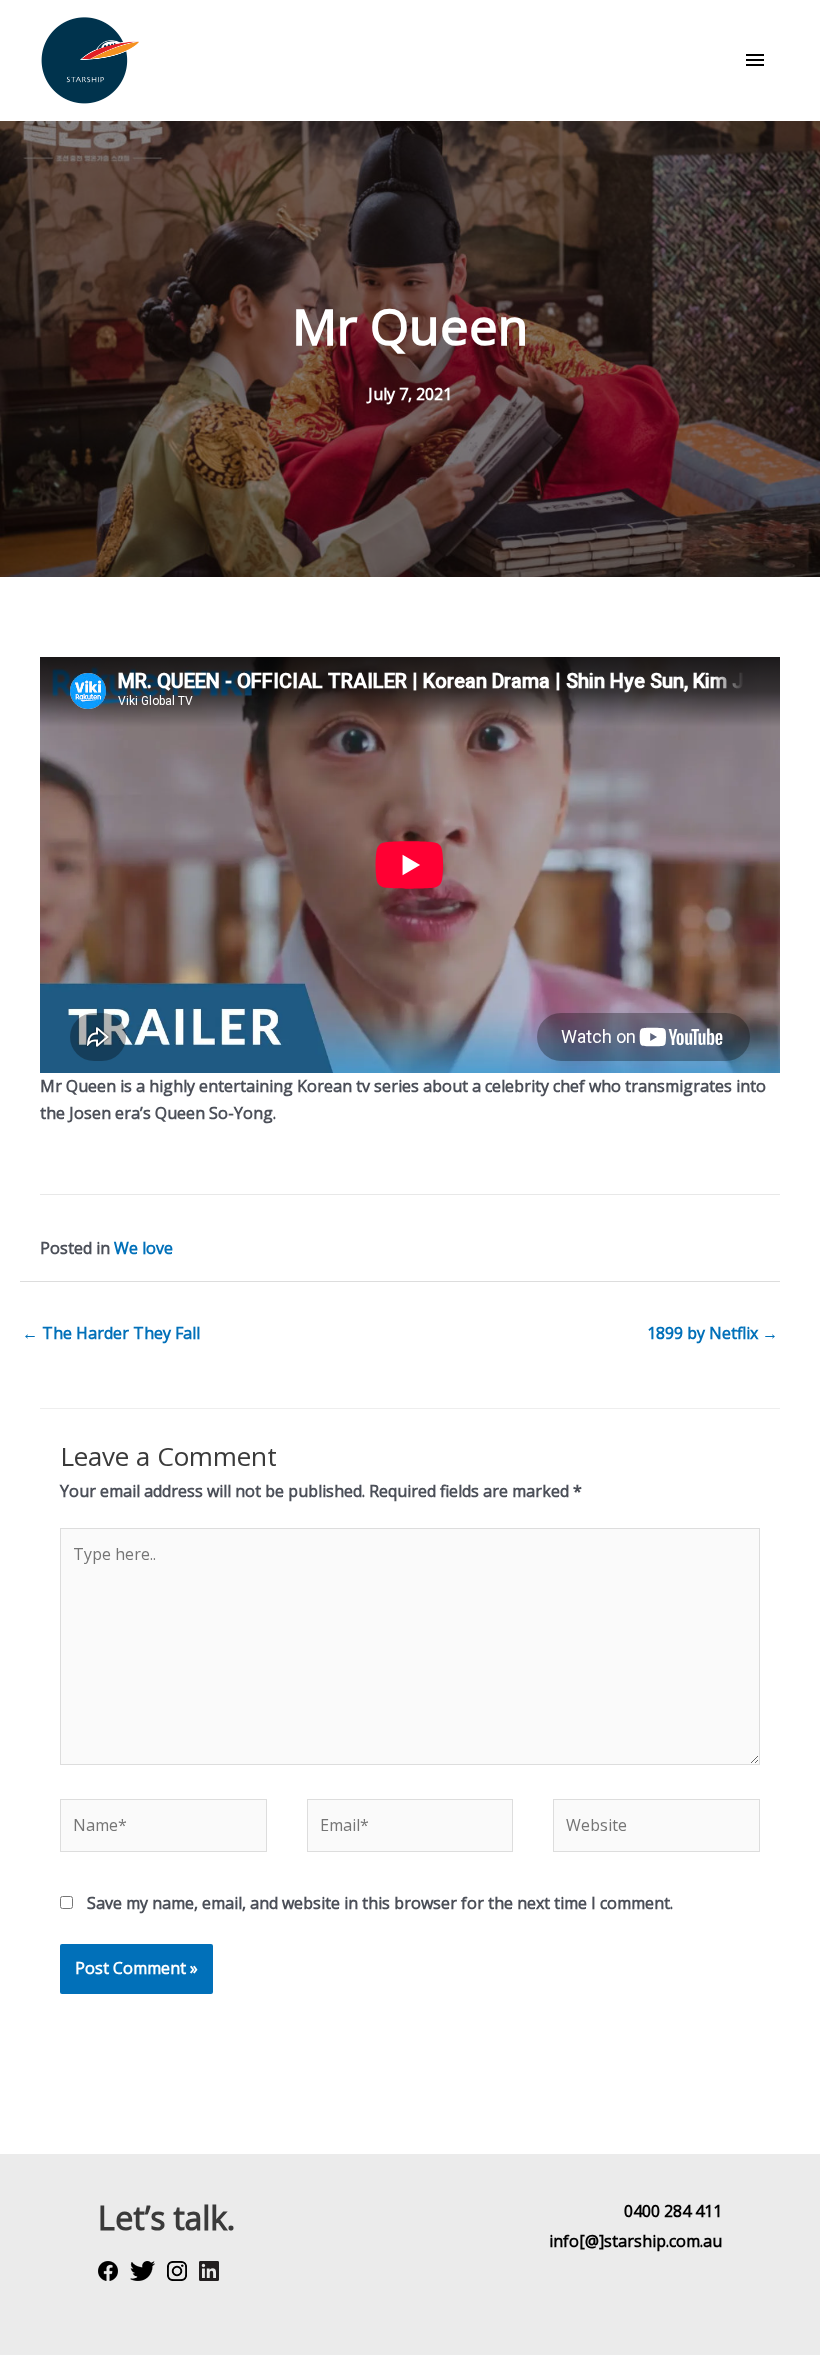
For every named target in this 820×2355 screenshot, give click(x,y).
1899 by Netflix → (712, 1333)
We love (143, 1248)
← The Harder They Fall (111, 1333)
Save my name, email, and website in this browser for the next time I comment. (380, 1903)
